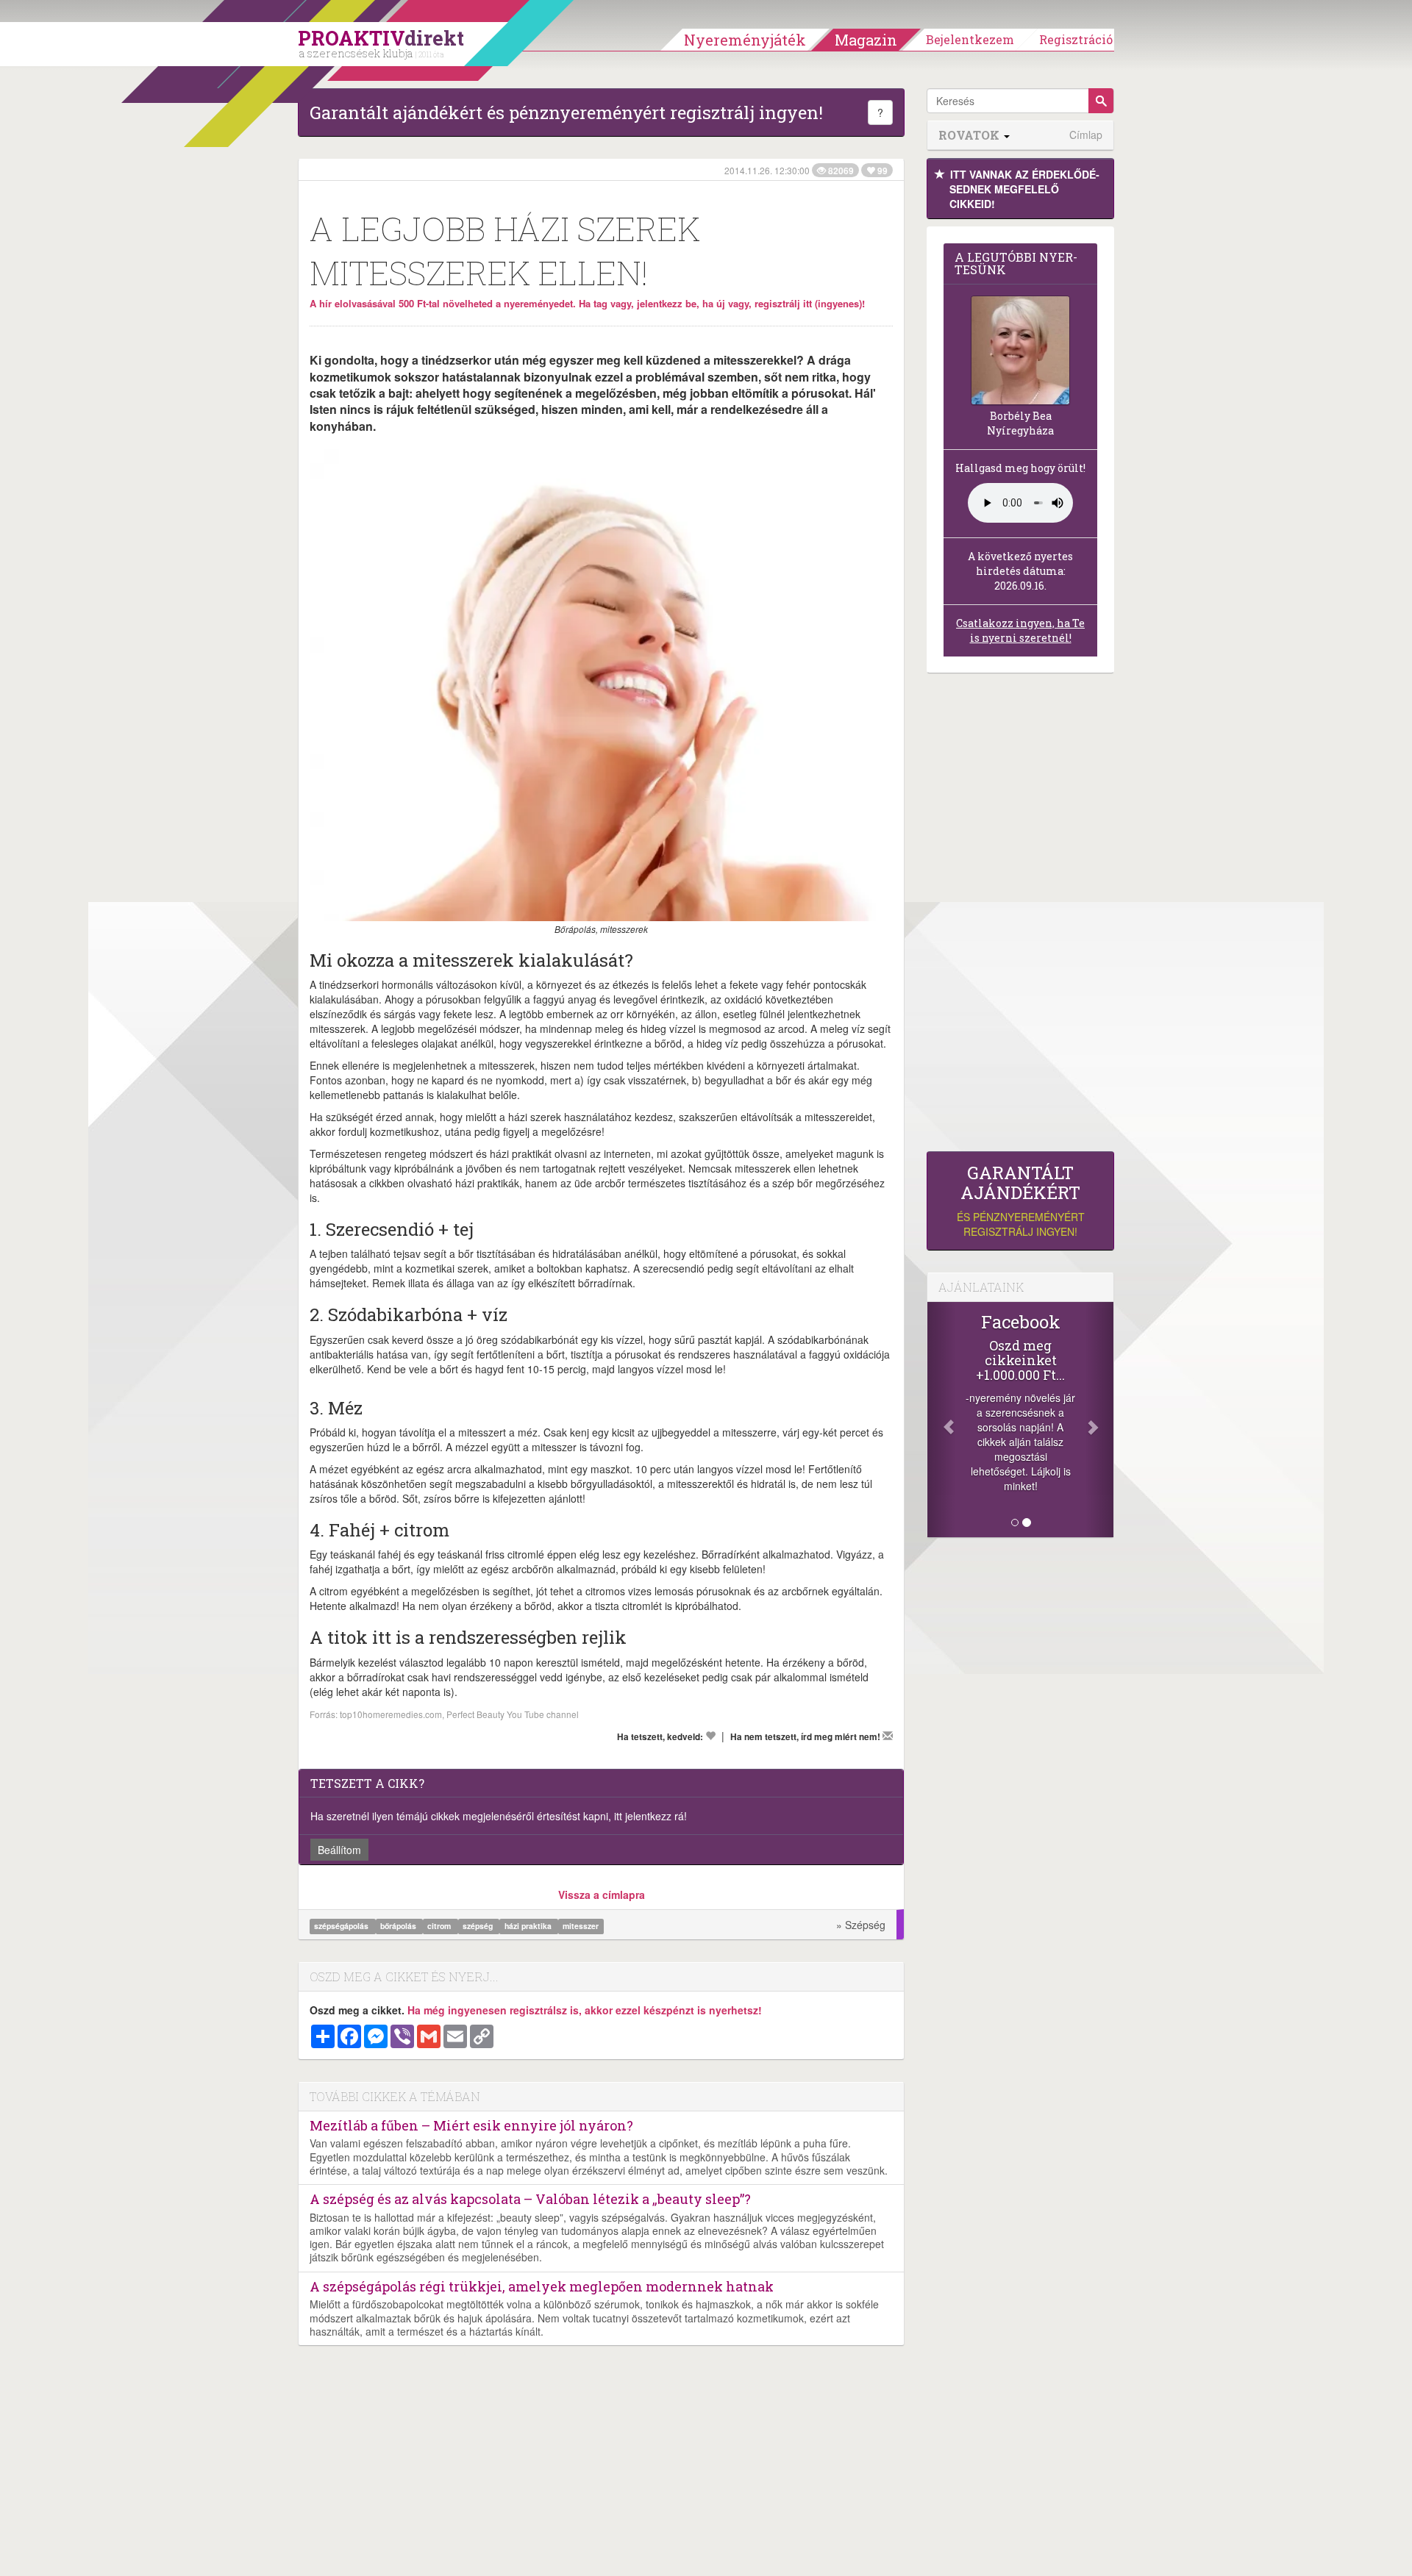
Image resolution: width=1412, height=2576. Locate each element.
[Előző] (941, 1420)
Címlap (1086, 135)
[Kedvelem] (710, 1736)
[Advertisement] (1020, 916)
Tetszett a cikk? (367, 1783)
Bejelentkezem (970, 39)
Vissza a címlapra (602, 1895)
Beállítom (339, 1850)
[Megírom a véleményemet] (888, 1736)
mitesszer (581, 1926)
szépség (479, 1926)
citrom (440, 1926)
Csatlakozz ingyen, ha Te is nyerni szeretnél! (1020, 630)
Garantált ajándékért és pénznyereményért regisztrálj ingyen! (566, 112)
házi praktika (529, 1926)
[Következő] (1099, 1420)
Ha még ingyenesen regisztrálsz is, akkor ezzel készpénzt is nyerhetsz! (585, 2010)
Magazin (866, 40)
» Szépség (861, 1925)
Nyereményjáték (745, 40)
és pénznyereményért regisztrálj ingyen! (1021, 1201)
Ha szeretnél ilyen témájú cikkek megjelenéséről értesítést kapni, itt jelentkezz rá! (499, 1816)
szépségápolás (342, 1926)
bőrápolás (399, 1926)
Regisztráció (1076, 39)
